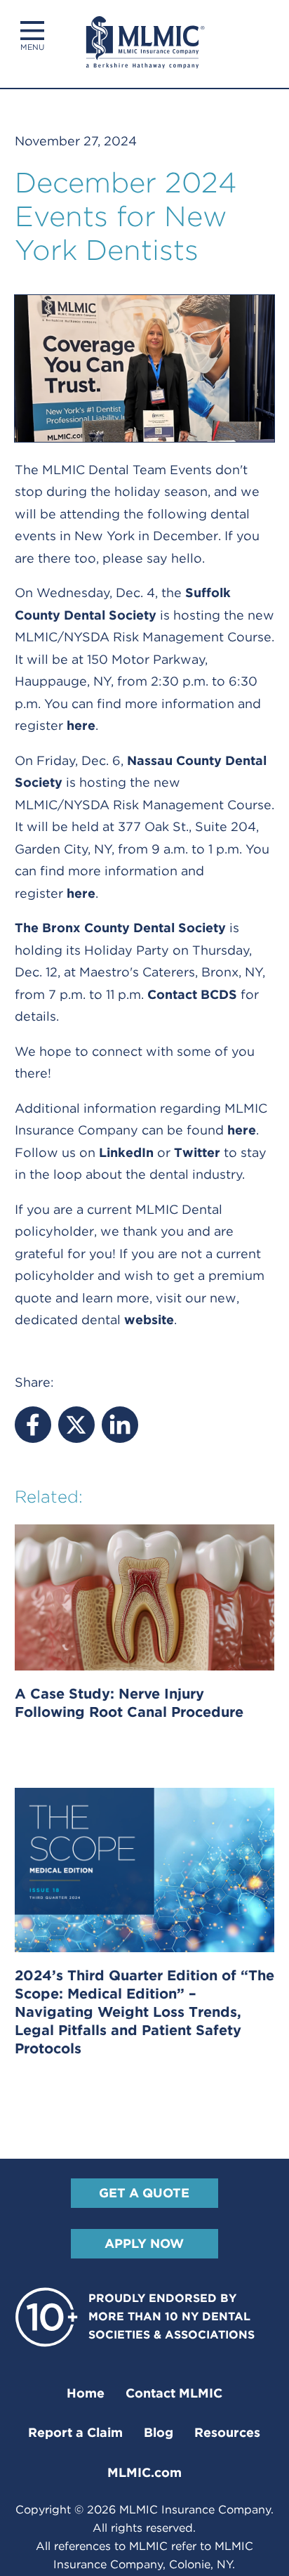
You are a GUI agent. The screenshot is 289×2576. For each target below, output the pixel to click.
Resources (227, 2432)
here (81, 725)
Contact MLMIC (174, 2393)
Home (86, 2393)
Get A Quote (144, 2193)
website (149, 1320)
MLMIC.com (144, 2472)
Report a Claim (75, 2432)
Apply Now (144, 2243)
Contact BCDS (192, 994)
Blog (159, 2432)
